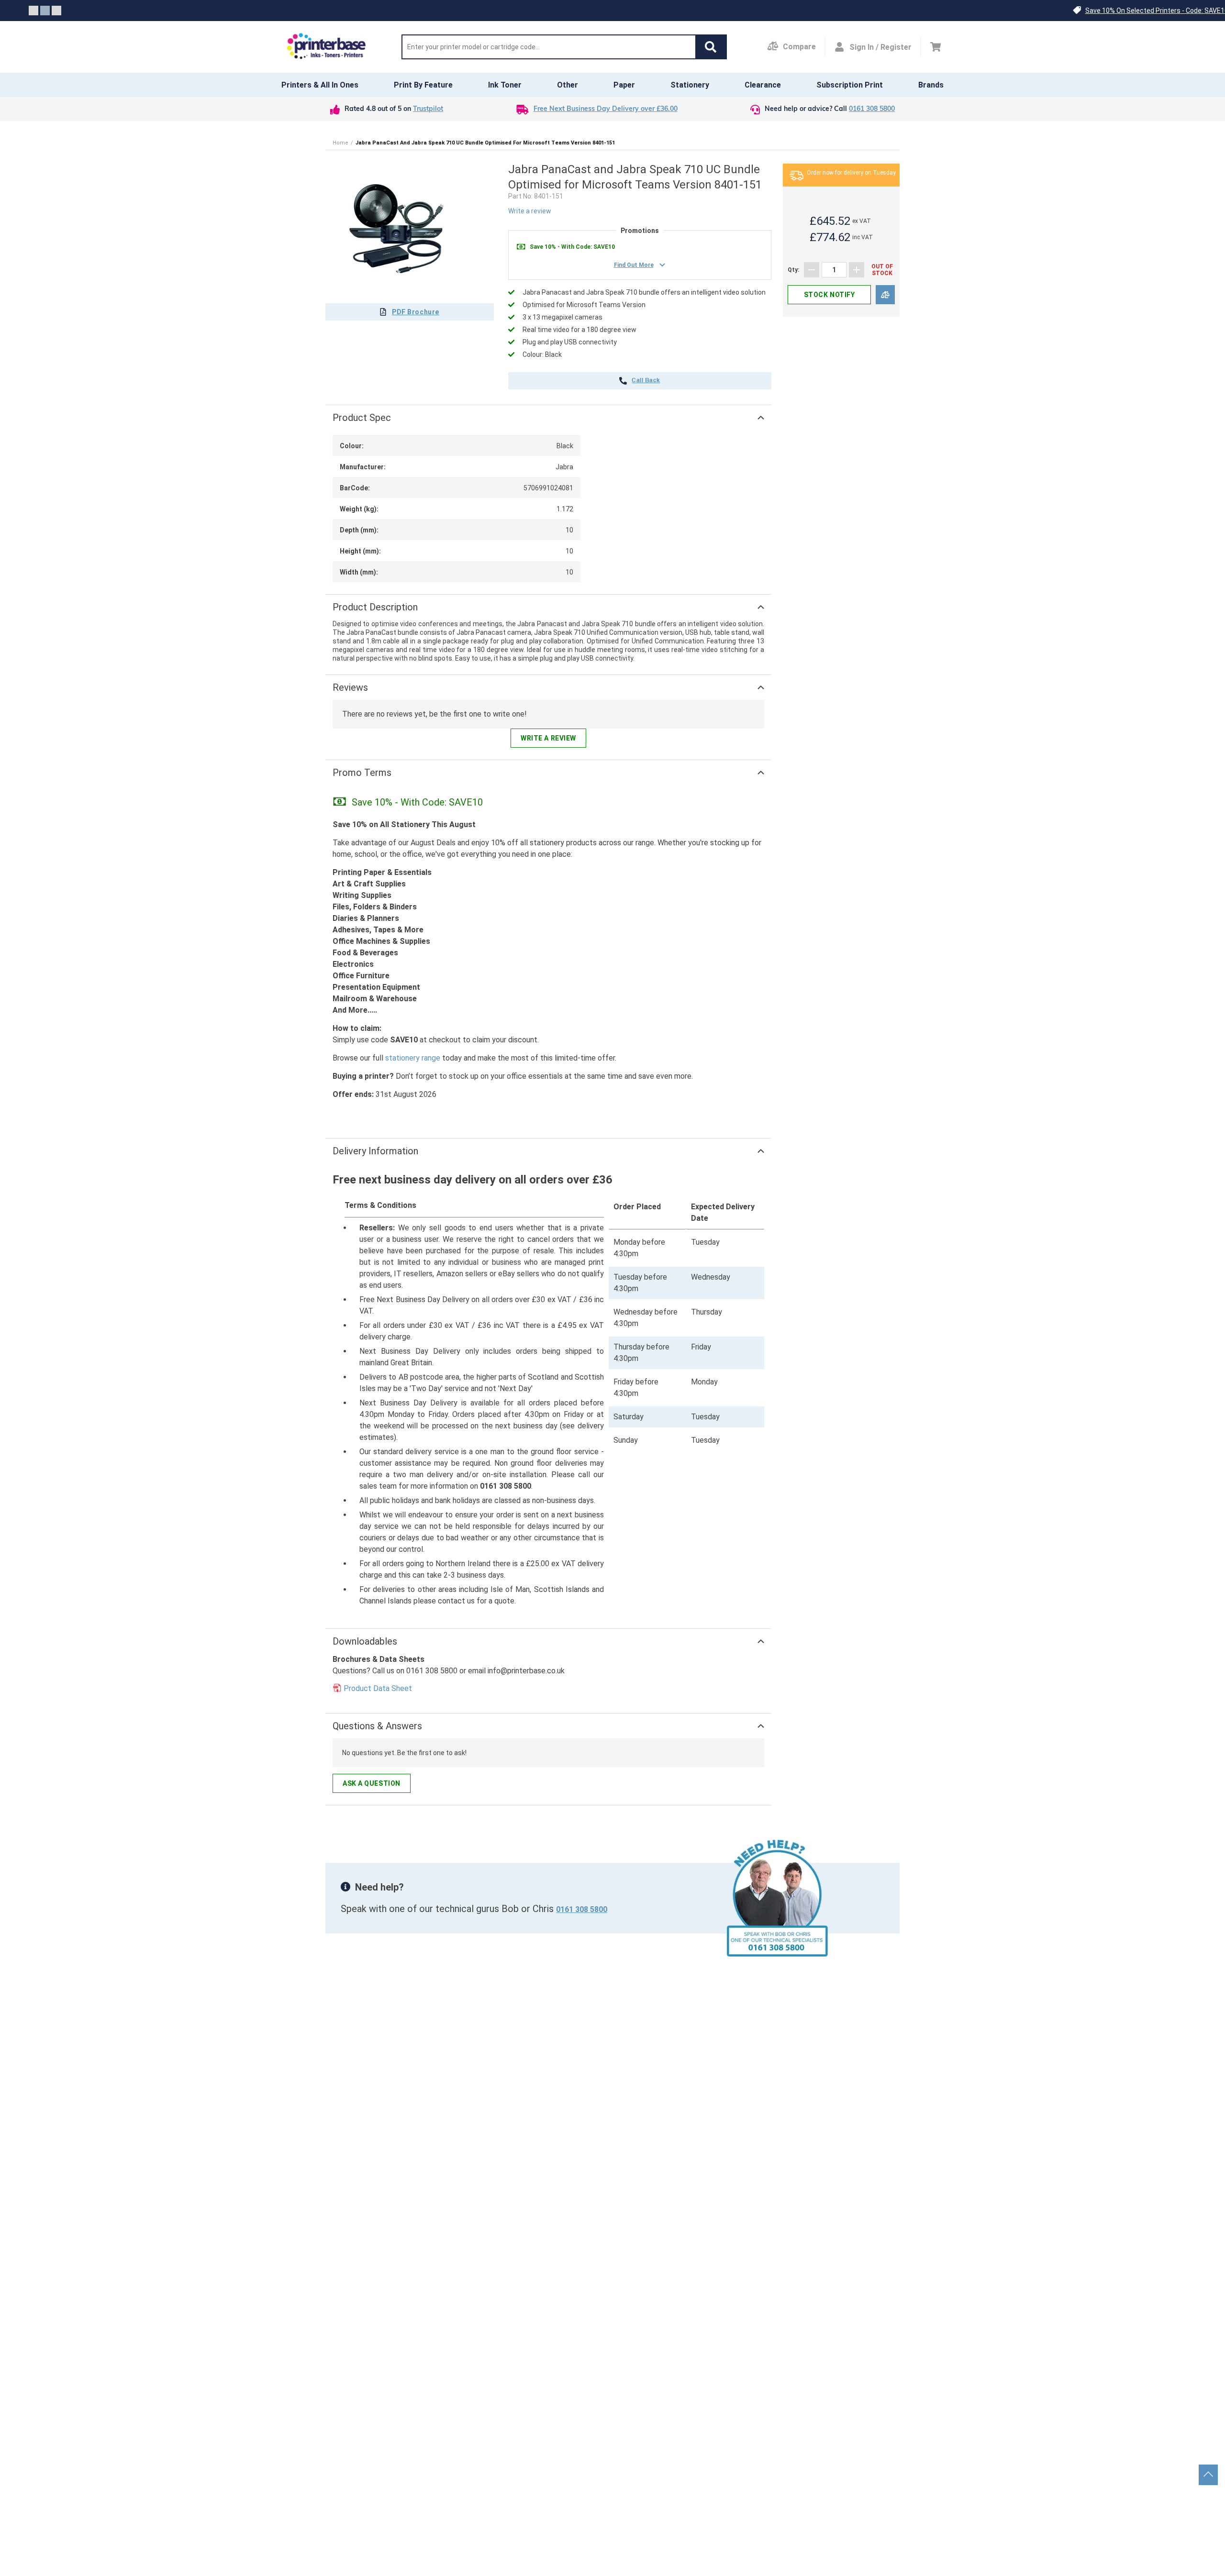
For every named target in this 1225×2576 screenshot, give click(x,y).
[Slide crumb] (33, 11)
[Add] (857, 270)
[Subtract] (812, 270)
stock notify (830, 295)
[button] (711, 47)
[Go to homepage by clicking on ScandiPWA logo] (326, 47)
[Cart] (936, 47)
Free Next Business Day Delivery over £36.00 (606, 109)
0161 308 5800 (872, 109)
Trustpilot (428, 109)
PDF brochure (416, 312)
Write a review (530, 211)
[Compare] (885, 295)
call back (646, 381)
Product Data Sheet (378, 1688)
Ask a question (372, 1783)
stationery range (413, 1058)
